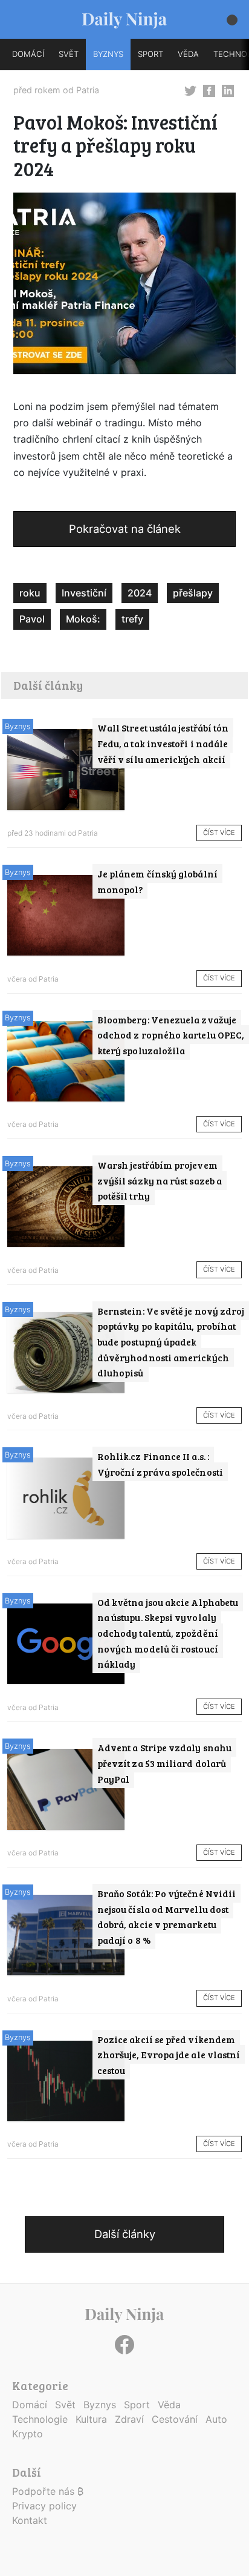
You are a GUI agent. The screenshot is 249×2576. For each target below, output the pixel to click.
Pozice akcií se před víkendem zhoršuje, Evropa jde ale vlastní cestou (169, 2055)
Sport (137, 2405)
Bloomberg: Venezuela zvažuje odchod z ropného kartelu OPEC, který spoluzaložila (171, 1035)
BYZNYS (108, 54)
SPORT (150, 54)
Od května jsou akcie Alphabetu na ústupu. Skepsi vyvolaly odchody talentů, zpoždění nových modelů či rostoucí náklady (168, 1633)
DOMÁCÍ (28, 54)
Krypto (27, 2434)
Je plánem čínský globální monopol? (157, 881)
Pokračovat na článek (125, 529)
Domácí (30, 2405)
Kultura (91, 2419)
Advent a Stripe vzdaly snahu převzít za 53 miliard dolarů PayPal (164, 1763)
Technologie (40, 2419)
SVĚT (69, 54)
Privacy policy (44, 2506)
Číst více (219, 833)
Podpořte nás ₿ (48, 2491)
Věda (169, 2405)
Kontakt (30, 2520)
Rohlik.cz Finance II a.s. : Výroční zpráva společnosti (160, 1464)
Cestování (175, 2419)
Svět (65, 2405)
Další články (125, 2234)
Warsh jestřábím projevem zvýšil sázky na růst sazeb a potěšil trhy (160, 1180)
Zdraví (129, 2419)
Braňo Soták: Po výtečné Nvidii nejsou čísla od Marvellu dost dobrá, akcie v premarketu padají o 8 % (167, 1917)
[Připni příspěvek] (190, 90)
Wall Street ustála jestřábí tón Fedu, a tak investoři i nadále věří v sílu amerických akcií (163, 743)
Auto (216, 2419)
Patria (88, 90)
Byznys (18, 726)
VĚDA (188, 54)
